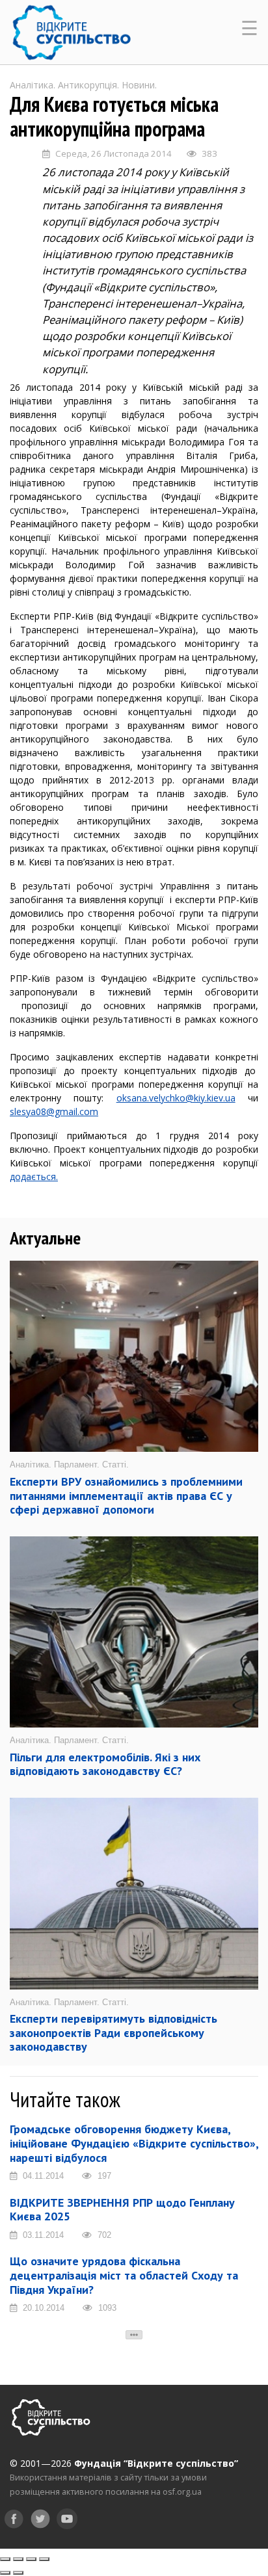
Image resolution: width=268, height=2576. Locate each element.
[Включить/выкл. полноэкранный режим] (31, 2559)
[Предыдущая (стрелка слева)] (5, 2573)
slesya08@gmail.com (54, 1111)
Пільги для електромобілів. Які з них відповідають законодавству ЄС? (105, 1764)
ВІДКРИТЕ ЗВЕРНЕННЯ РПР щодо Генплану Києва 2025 (122, 2210)
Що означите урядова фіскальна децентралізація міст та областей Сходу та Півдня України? (124, 2275)
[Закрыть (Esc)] (5, 2559)
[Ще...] (134, 2335)
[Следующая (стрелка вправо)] (18, 2573)
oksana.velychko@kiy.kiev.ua (176, 1098)
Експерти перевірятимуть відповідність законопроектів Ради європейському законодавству (114, 2032)
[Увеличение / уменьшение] (44, 2559)
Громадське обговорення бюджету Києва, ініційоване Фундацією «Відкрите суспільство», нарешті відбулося (134, 2143)
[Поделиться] (18, 2559)
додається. (34, 1176)
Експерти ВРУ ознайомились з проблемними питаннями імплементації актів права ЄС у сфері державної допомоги (126, 1495)
